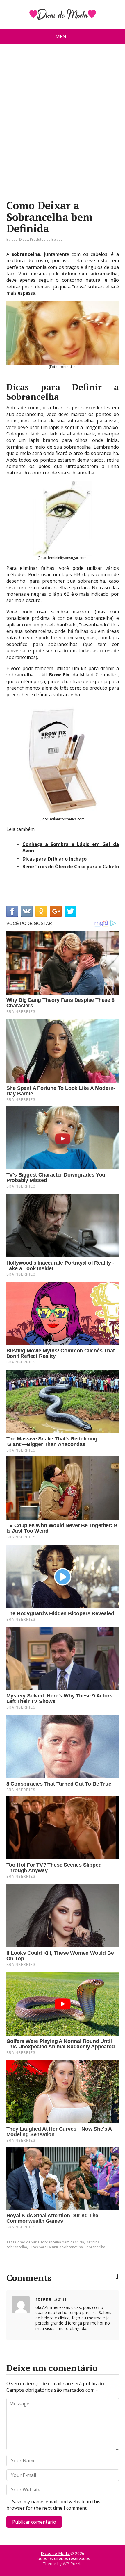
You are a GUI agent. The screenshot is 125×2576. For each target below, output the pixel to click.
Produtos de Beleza (46, 239)
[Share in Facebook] (12, 911)
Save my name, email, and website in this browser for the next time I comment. (53, 2505)
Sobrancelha (95, 2247)
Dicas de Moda (56, 2553)
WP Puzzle (73, 2564)
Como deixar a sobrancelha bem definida (50, 2242)
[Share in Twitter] (70, 911)
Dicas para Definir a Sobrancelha (56, 2247)
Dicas (24, 239)
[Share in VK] (27, 911)
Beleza (12, 239)
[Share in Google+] (56, 911)
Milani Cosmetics (99, 675)
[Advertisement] (63, 124)
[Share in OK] (41, 911)
